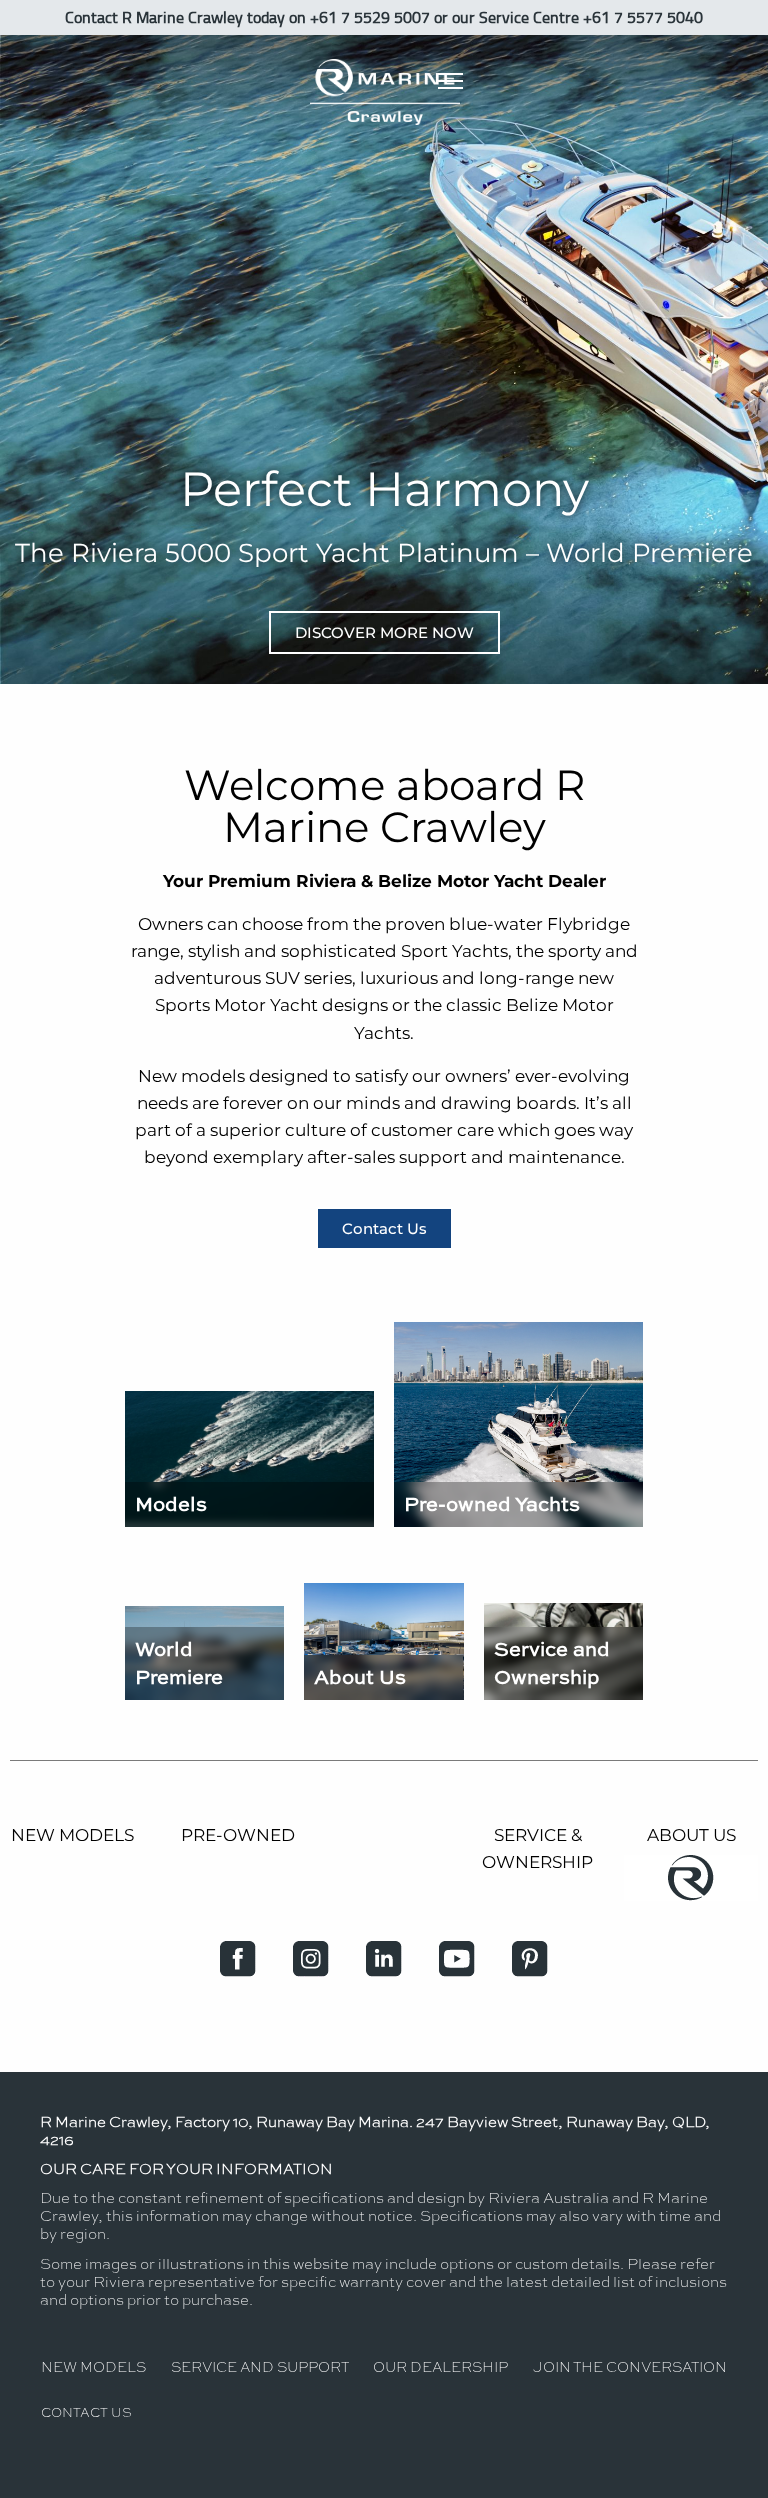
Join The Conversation (630, 2366)
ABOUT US (691, 1835)
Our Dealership (440, 2366)
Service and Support (260, 2366)
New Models (93, 2366)
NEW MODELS (72, 1835)
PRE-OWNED (238, 1835)
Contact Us (86, 2411)
